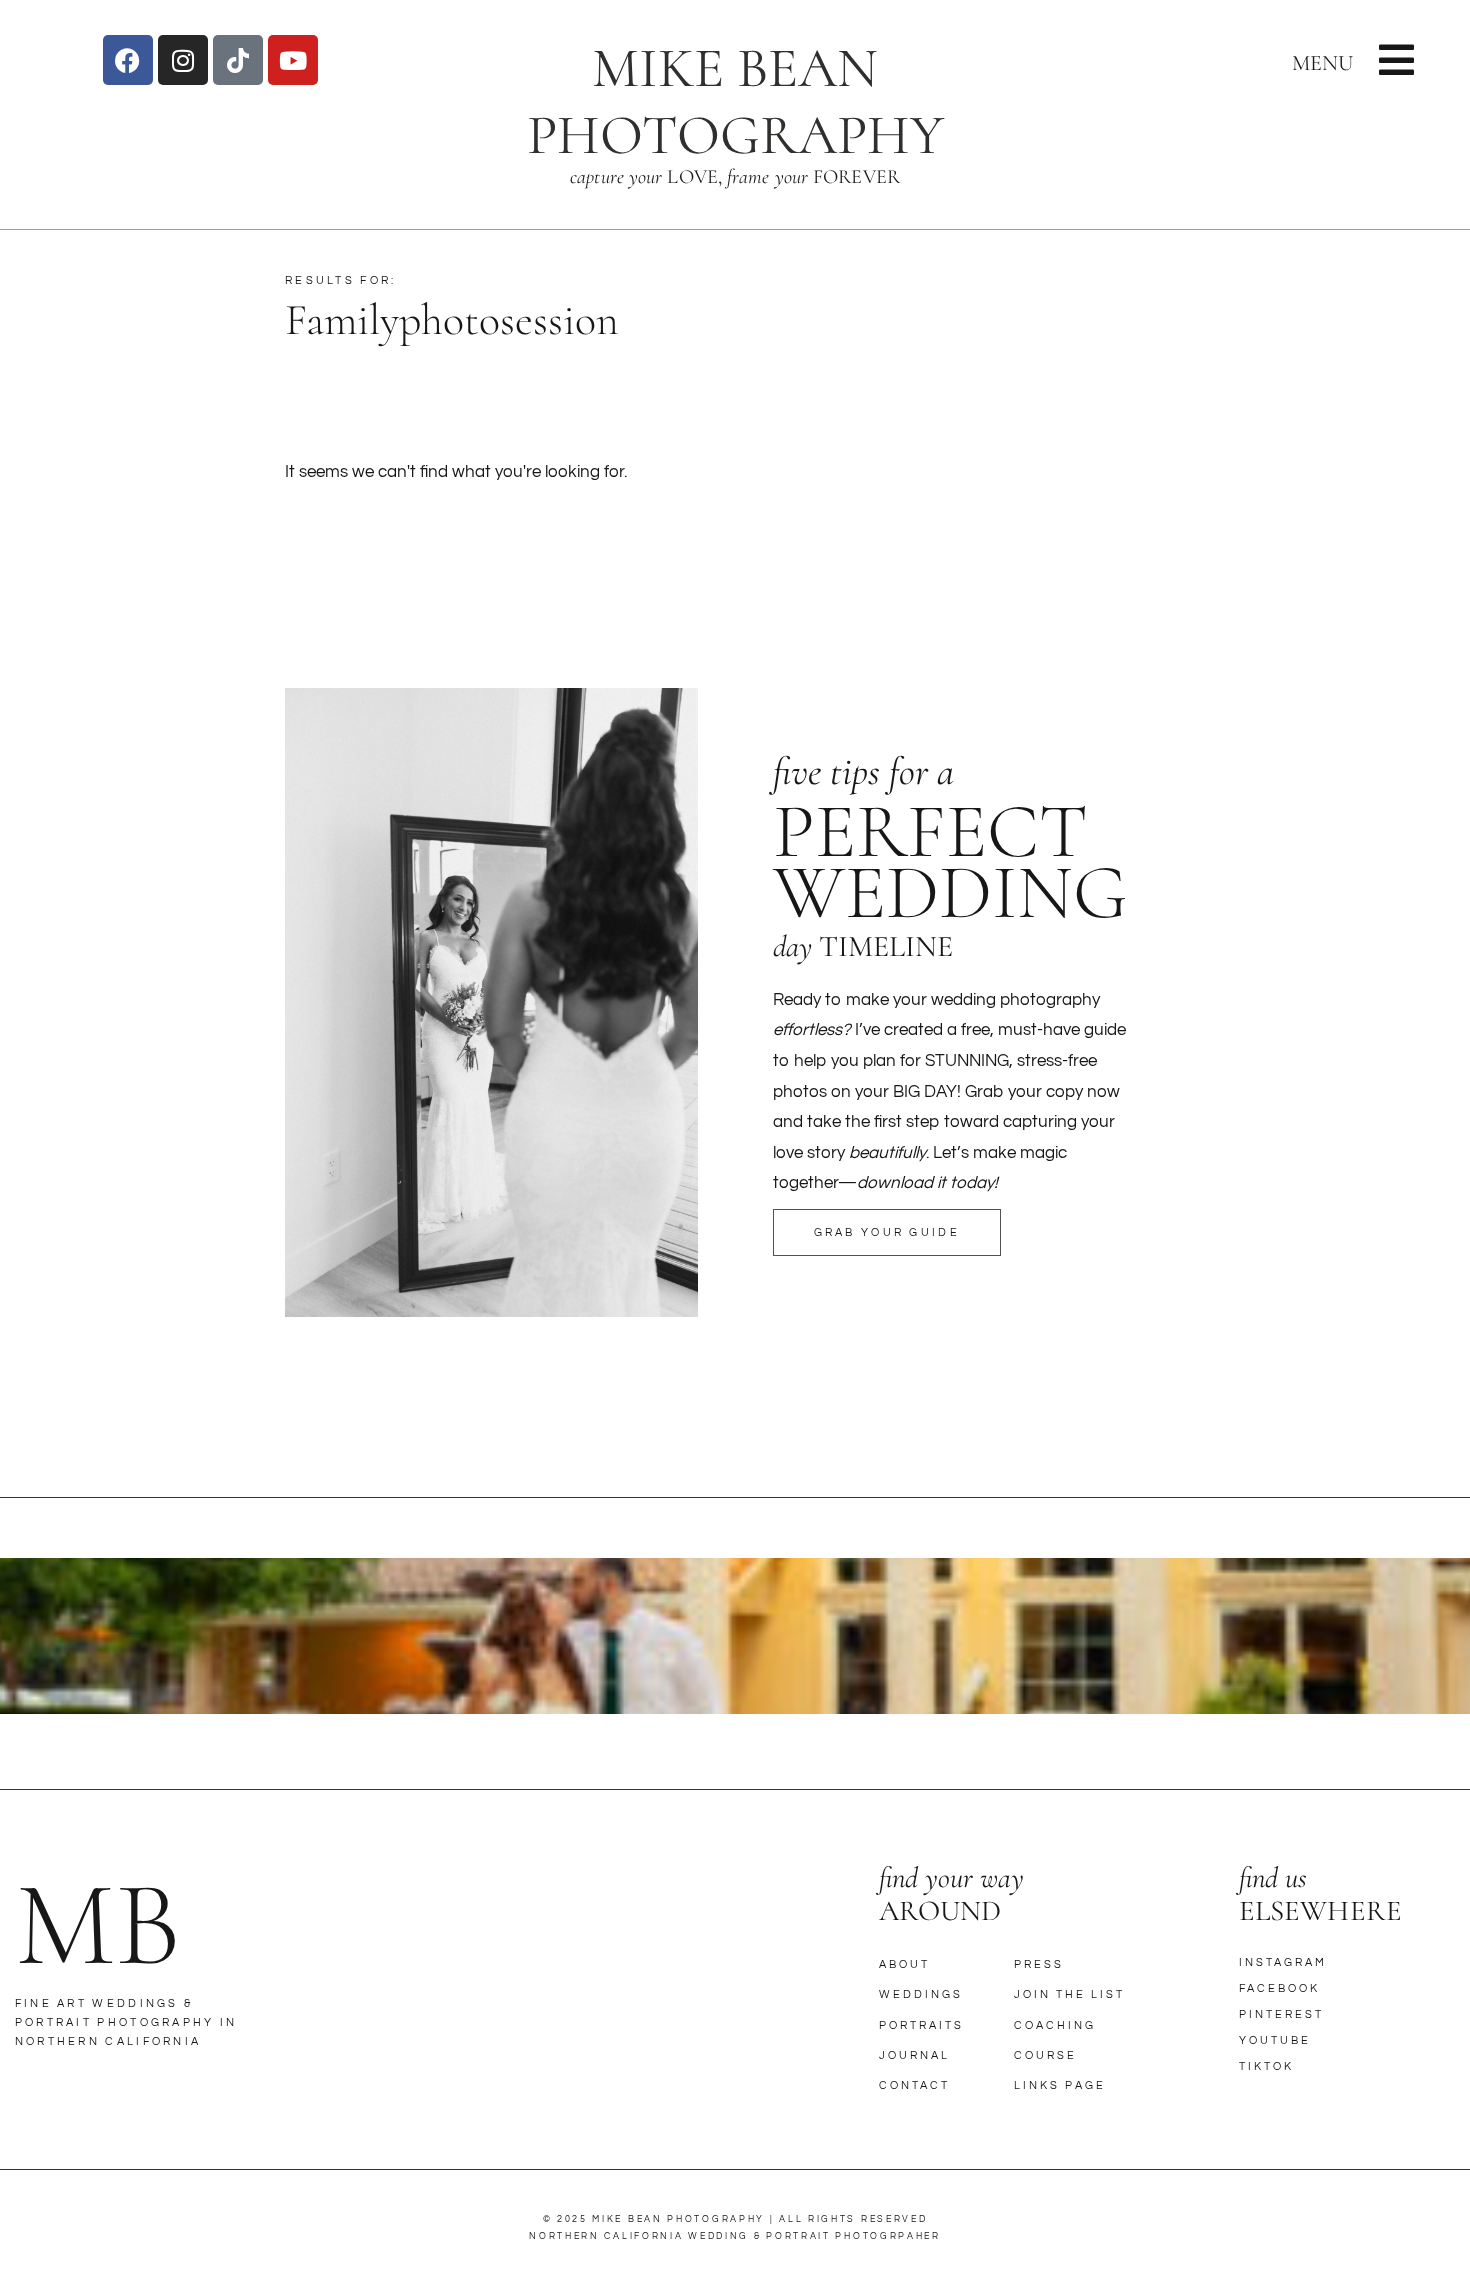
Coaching (1055, 2025)
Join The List (1069, 1994)
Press (1039, 1964)
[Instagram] (183, 60)
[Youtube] (293, 60)
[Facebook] (128, 60)
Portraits (921, 2025)
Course (1045, 2055)
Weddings (921, 1994)
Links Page (1060, 2085)
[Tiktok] (238, 60)
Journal (914, 2055)
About (904, 1964)
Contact (914, 2085)
